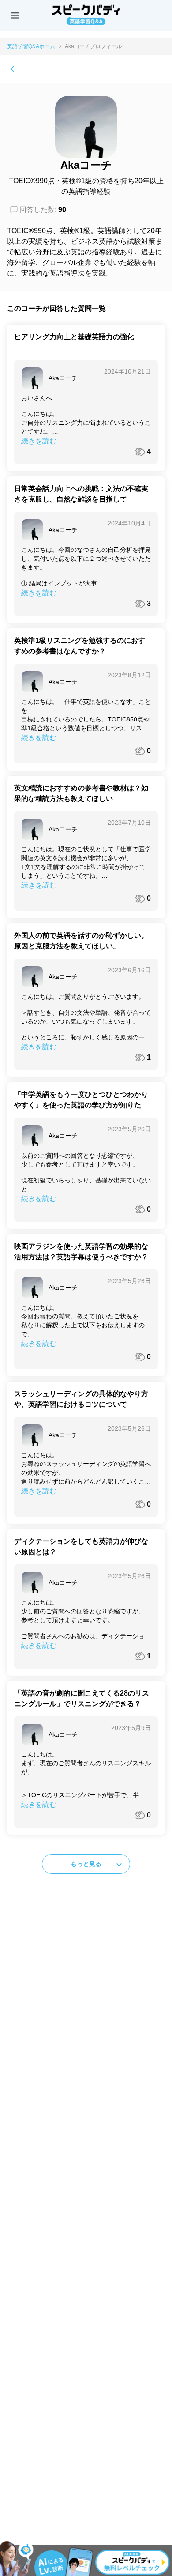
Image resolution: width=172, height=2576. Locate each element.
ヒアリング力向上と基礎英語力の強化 (74, 337)
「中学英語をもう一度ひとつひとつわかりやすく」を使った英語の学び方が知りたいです (81, 1101)
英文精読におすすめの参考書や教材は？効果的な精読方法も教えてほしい (81, 793)
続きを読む (39, 441)
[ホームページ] (12, 69)
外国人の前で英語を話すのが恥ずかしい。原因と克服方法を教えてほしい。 (81, 941)
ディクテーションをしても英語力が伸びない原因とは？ (81, 1547)
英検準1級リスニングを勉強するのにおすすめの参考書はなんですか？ (80, 646)
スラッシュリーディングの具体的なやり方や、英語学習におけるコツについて (81, 1399)
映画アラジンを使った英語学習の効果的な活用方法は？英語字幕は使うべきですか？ (81, 1252)
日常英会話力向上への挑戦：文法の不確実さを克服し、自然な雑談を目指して (81, 494)
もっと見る (86, 1864)
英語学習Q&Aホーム (31, 46)
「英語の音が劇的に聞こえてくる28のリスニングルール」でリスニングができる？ (82, 1698)
